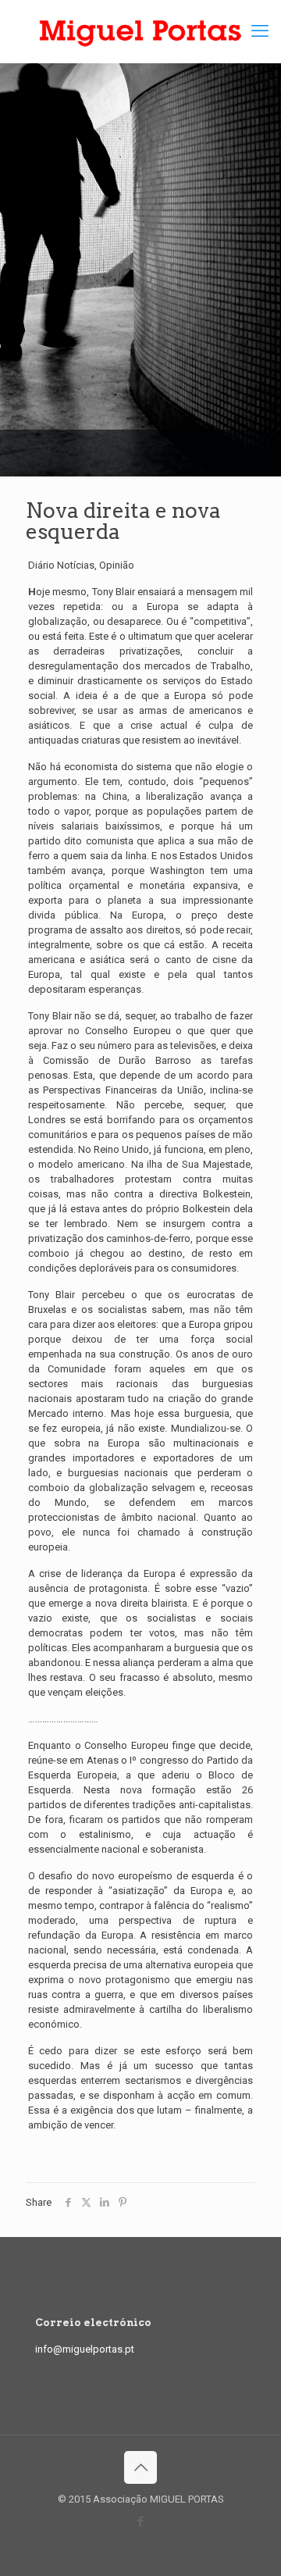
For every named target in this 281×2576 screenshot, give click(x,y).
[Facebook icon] (141, 2521)
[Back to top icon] (140, 2467)
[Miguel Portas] (140, 31)
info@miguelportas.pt (85, 2349)
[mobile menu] (260, 31)
